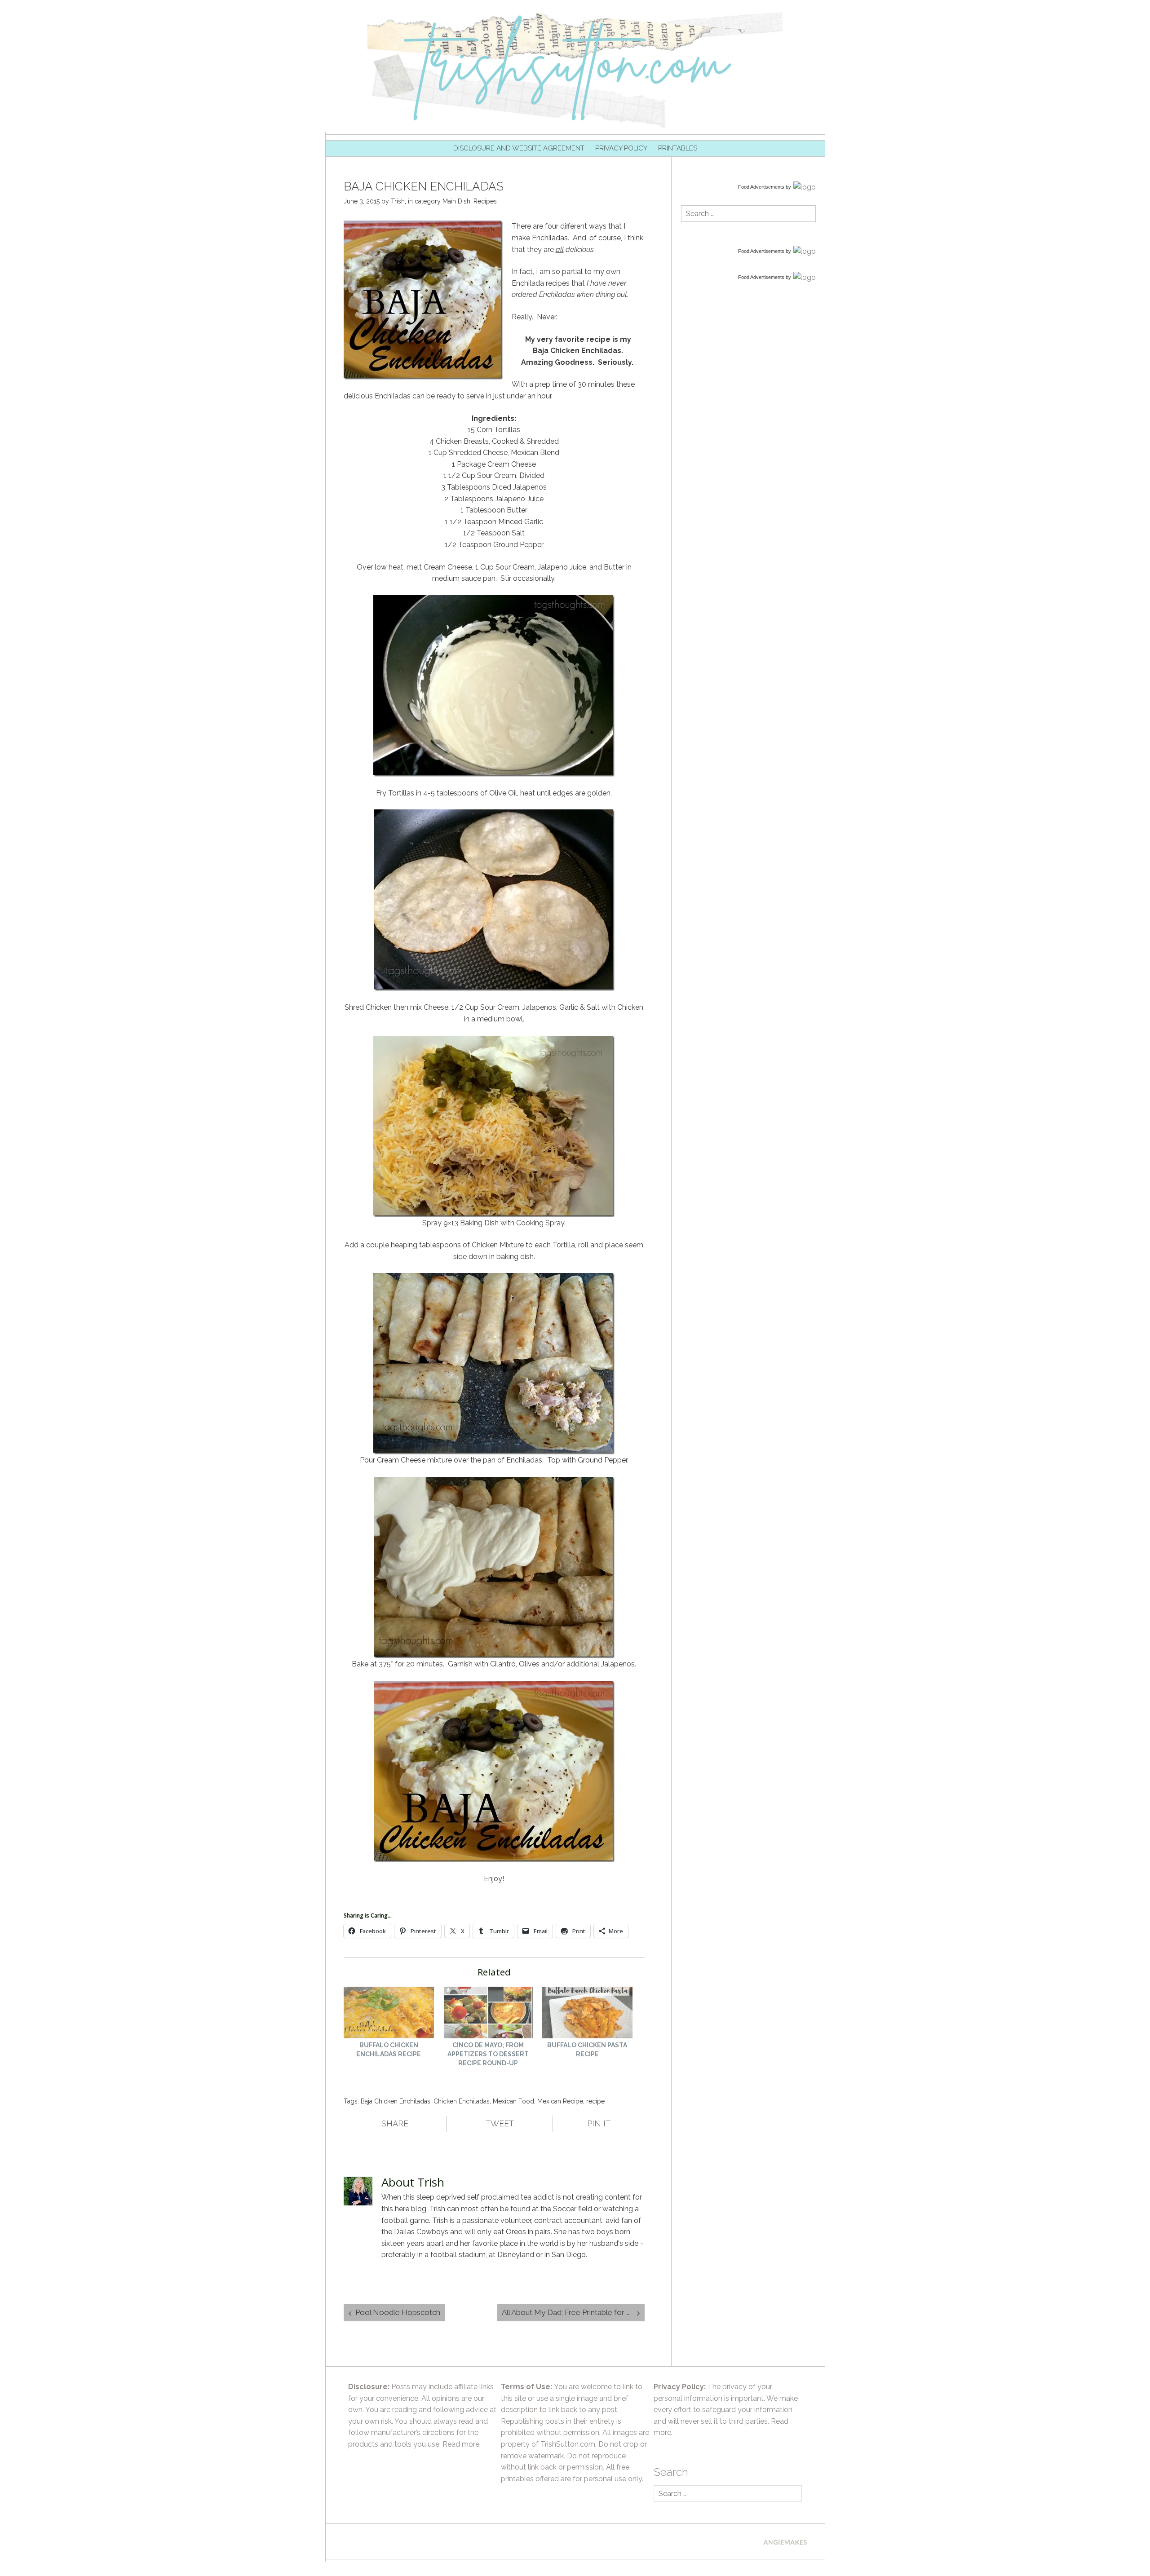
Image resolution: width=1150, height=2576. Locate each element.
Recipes (485, 201)
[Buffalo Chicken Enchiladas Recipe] (389, 2014)
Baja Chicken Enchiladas (396, 2101)
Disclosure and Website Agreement (519, 148)
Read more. (462, 2444)
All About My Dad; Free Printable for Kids (571, 2312)
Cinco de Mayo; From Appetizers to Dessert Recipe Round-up (488, 2054)
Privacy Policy (621, 148)
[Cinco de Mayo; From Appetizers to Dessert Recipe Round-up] (488, 2014)
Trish (398, 201)
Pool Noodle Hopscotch (398, 2312)
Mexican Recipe (560, 2101)
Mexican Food (513, 2101)
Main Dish (456, 201)
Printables (678, 148)
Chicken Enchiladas (462, 2101)
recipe (595, 2101)
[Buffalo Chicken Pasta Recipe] (587, 2014)
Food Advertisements (761, 187)
